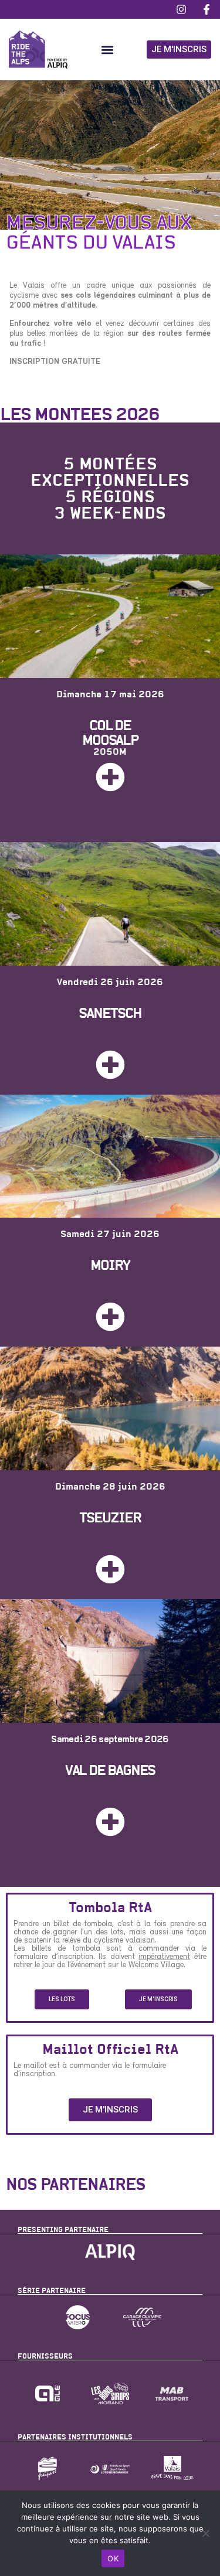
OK (113, 2558)
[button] (107, 50)
